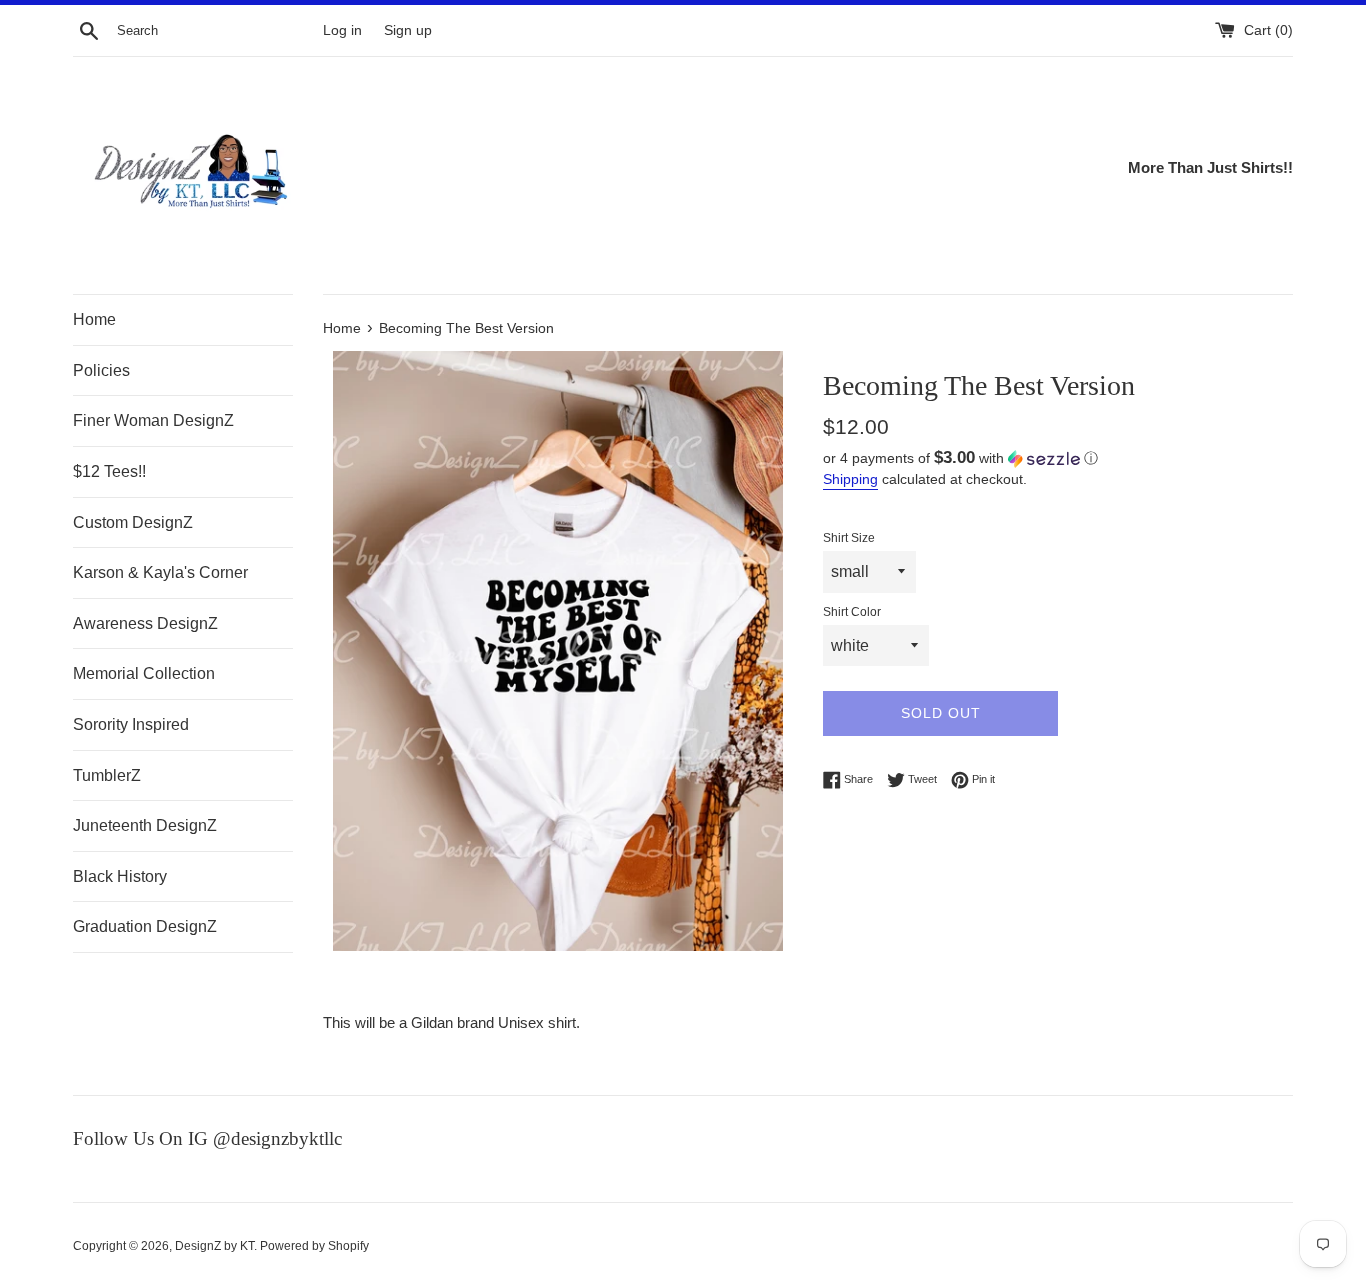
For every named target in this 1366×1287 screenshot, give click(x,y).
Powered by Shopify (314, 1246)
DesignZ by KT (214, 1246)
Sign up (408, 30)
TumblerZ (107, 775)
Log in (342, 30)
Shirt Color (852, 612)
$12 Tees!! (109, 471)
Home (94, 319)
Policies (101, 370)
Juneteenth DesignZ (145, 825)
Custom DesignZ (133, 522)
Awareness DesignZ (145, 623)
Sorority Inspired (131, 724)
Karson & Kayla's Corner (160, 572)
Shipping (850, 479)
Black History (120, 876)
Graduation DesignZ (145, 926)
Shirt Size (849, 538)
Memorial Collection (144, 673)
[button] (1058, 458)
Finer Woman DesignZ (153, 420)
